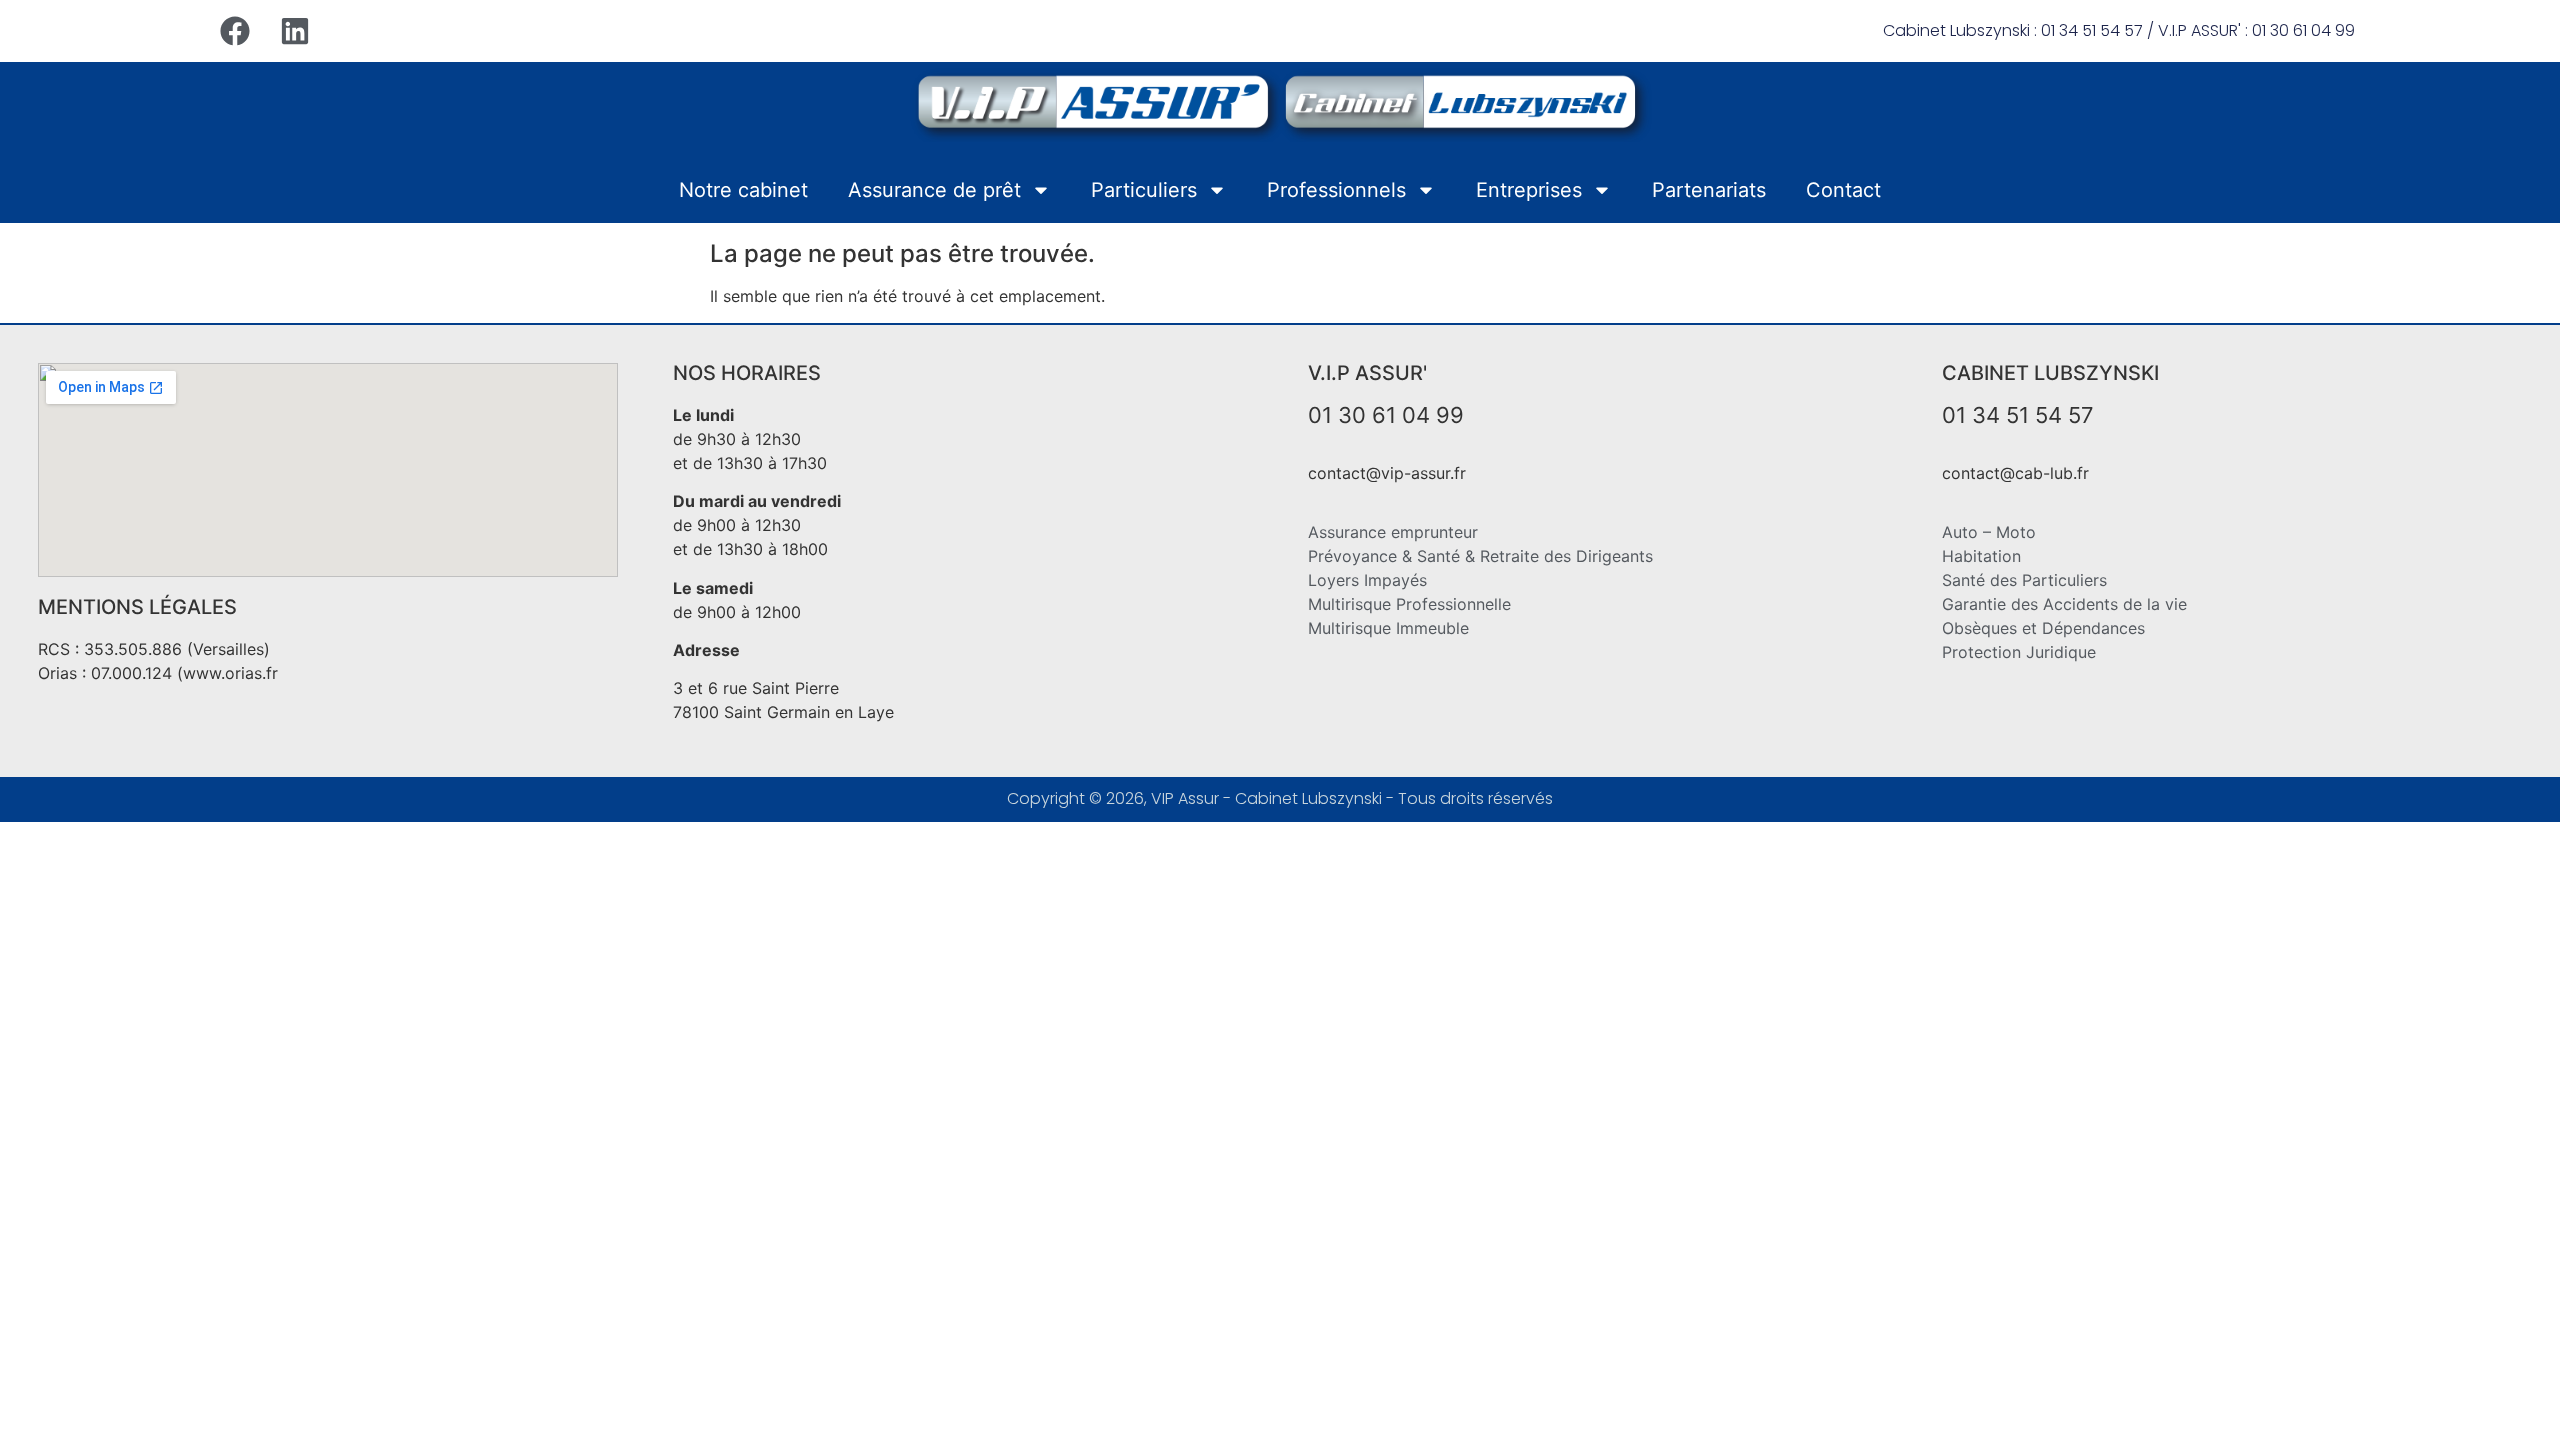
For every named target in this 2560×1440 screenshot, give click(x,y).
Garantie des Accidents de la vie (2064, 604)
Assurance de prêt (934, 190)
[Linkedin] (295, 31)
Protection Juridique (2019, 652)
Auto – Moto (1989, 532)
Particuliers (1144, 190)
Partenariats (1709, 190)
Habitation (1981, 556)
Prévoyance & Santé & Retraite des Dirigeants (1480, 556)
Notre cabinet (743, 190)
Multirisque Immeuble (1388, 628)
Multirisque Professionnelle (1409, 604)
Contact (1843, 190)
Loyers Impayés (1367, 580)
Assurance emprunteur (1393, 532)
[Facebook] (235, 31)
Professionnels (1336, 190)
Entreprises (1529, 190)
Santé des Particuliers (2024, 580)
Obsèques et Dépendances (2043, 628)
